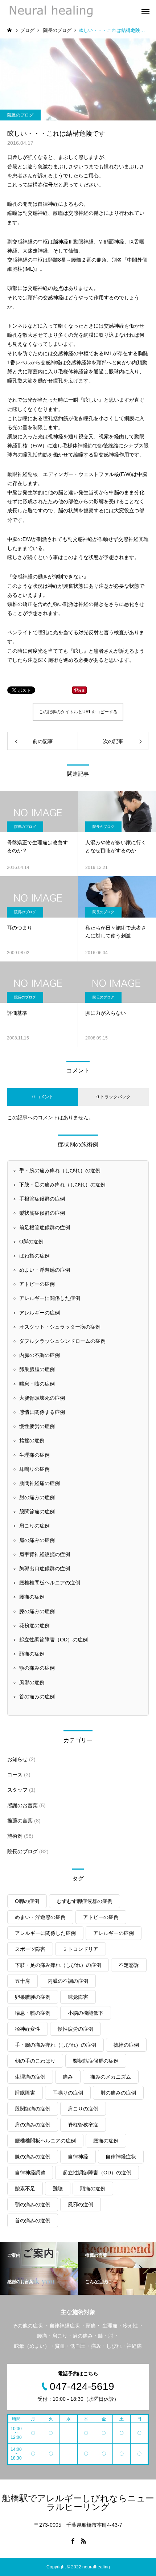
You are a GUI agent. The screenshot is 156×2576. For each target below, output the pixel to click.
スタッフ (17, 1790)
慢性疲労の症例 (37, 1426)
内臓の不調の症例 (40, 1355)
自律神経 (78, 2157)
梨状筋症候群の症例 (42, 1213)
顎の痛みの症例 (37, 1668)
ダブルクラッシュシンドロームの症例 (62, 1341)
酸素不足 (25, 2189)
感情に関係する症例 (42, 1412)
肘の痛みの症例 (37, 1497)
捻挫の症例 (32, 1440)
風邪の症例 (32, 1682)
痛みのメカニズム (111, 2077)
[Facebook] (73, 2541)
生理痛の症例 (34, 1455)
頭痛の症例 (32, 1654)
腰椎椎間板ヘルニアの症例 (50, 1583)
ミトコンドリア (81, 1949)
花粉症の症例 (34, 1625)
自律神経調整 (30, 2173)
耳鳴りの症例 (34, 1469)
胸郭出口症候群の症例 (45, 1568)
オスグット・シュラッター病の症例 (60, 1327)
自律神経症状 (121, 2157)
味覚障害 (78, 1997)
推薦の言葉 (20, 1821)
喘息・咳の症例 (37, 1384)
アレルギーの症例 (40, 1313)
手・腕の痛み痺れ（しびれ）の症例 (60, 1170)
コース (15, 1775)
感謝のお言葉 (22, 1805)
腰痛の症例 (32, 1597)
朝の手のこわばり (35, 2061)
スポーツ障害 (30, 1949)
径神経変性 (28, 2029)
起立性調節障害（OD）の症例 (54, 1640)
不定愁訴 (129, 1965)
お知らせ (17, 1759)
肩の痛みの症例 (37, 1540)
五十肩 (22, 1981)
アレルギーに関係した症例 (50, 1298)
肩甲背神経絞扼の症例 (45, 1554)
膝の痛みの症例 (37, 1611)
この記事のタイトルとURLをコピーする (78, 712)
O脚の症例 (31, 1242)
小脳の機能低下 (86, 2013)
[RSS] (83, 2541)
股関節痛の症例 (37, 1511)
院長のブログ (20, 115)
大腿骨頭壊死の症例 (42, 1398)
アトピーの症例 (37, 1284)
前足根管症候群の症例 (45, 1227)
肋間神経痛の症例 (40, 1483)
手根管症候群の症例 (42, 1199)
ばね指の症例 (34, 1256)
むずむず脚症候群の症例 (85, 1901)
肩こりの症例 (34, 1526)
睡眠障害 (25, 2093)
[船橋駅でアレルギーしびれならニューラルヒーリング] (50, 11)
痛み (68, 2077)
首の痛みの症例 (37, 1697)
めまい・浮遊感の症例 (45, 1270)
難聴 (58, 2189)
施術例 (15, 1836)
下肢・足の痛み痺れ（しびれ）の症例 (62, 1185)
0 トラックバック (114, 1097)
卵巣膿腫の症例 (37, 1369)
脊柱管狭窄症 (83, 2125)
